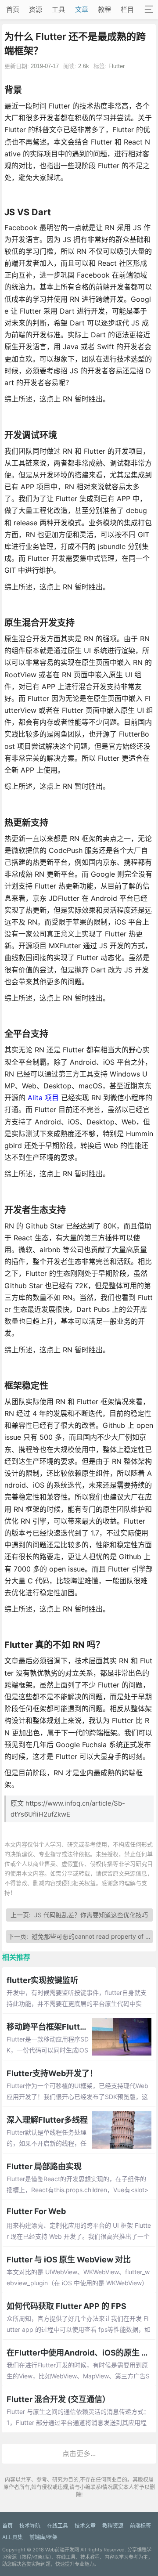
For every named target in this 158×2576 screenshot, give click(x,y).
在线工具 (57, 2526)
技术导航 (30, 2526)
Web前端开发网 (62, 2550)
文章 (82, 9)
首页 (13, 9)
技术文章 (85, 2526)
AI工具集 (13, 2537)
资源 (36, 9)
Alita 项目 (43, 1098)
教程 (104, 9)
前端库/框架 (43, 2537)
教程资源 (113, 2526)
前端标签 (140, 2526)
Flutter (117, 66)
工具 (58, 9)
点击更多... (79, 2453)
